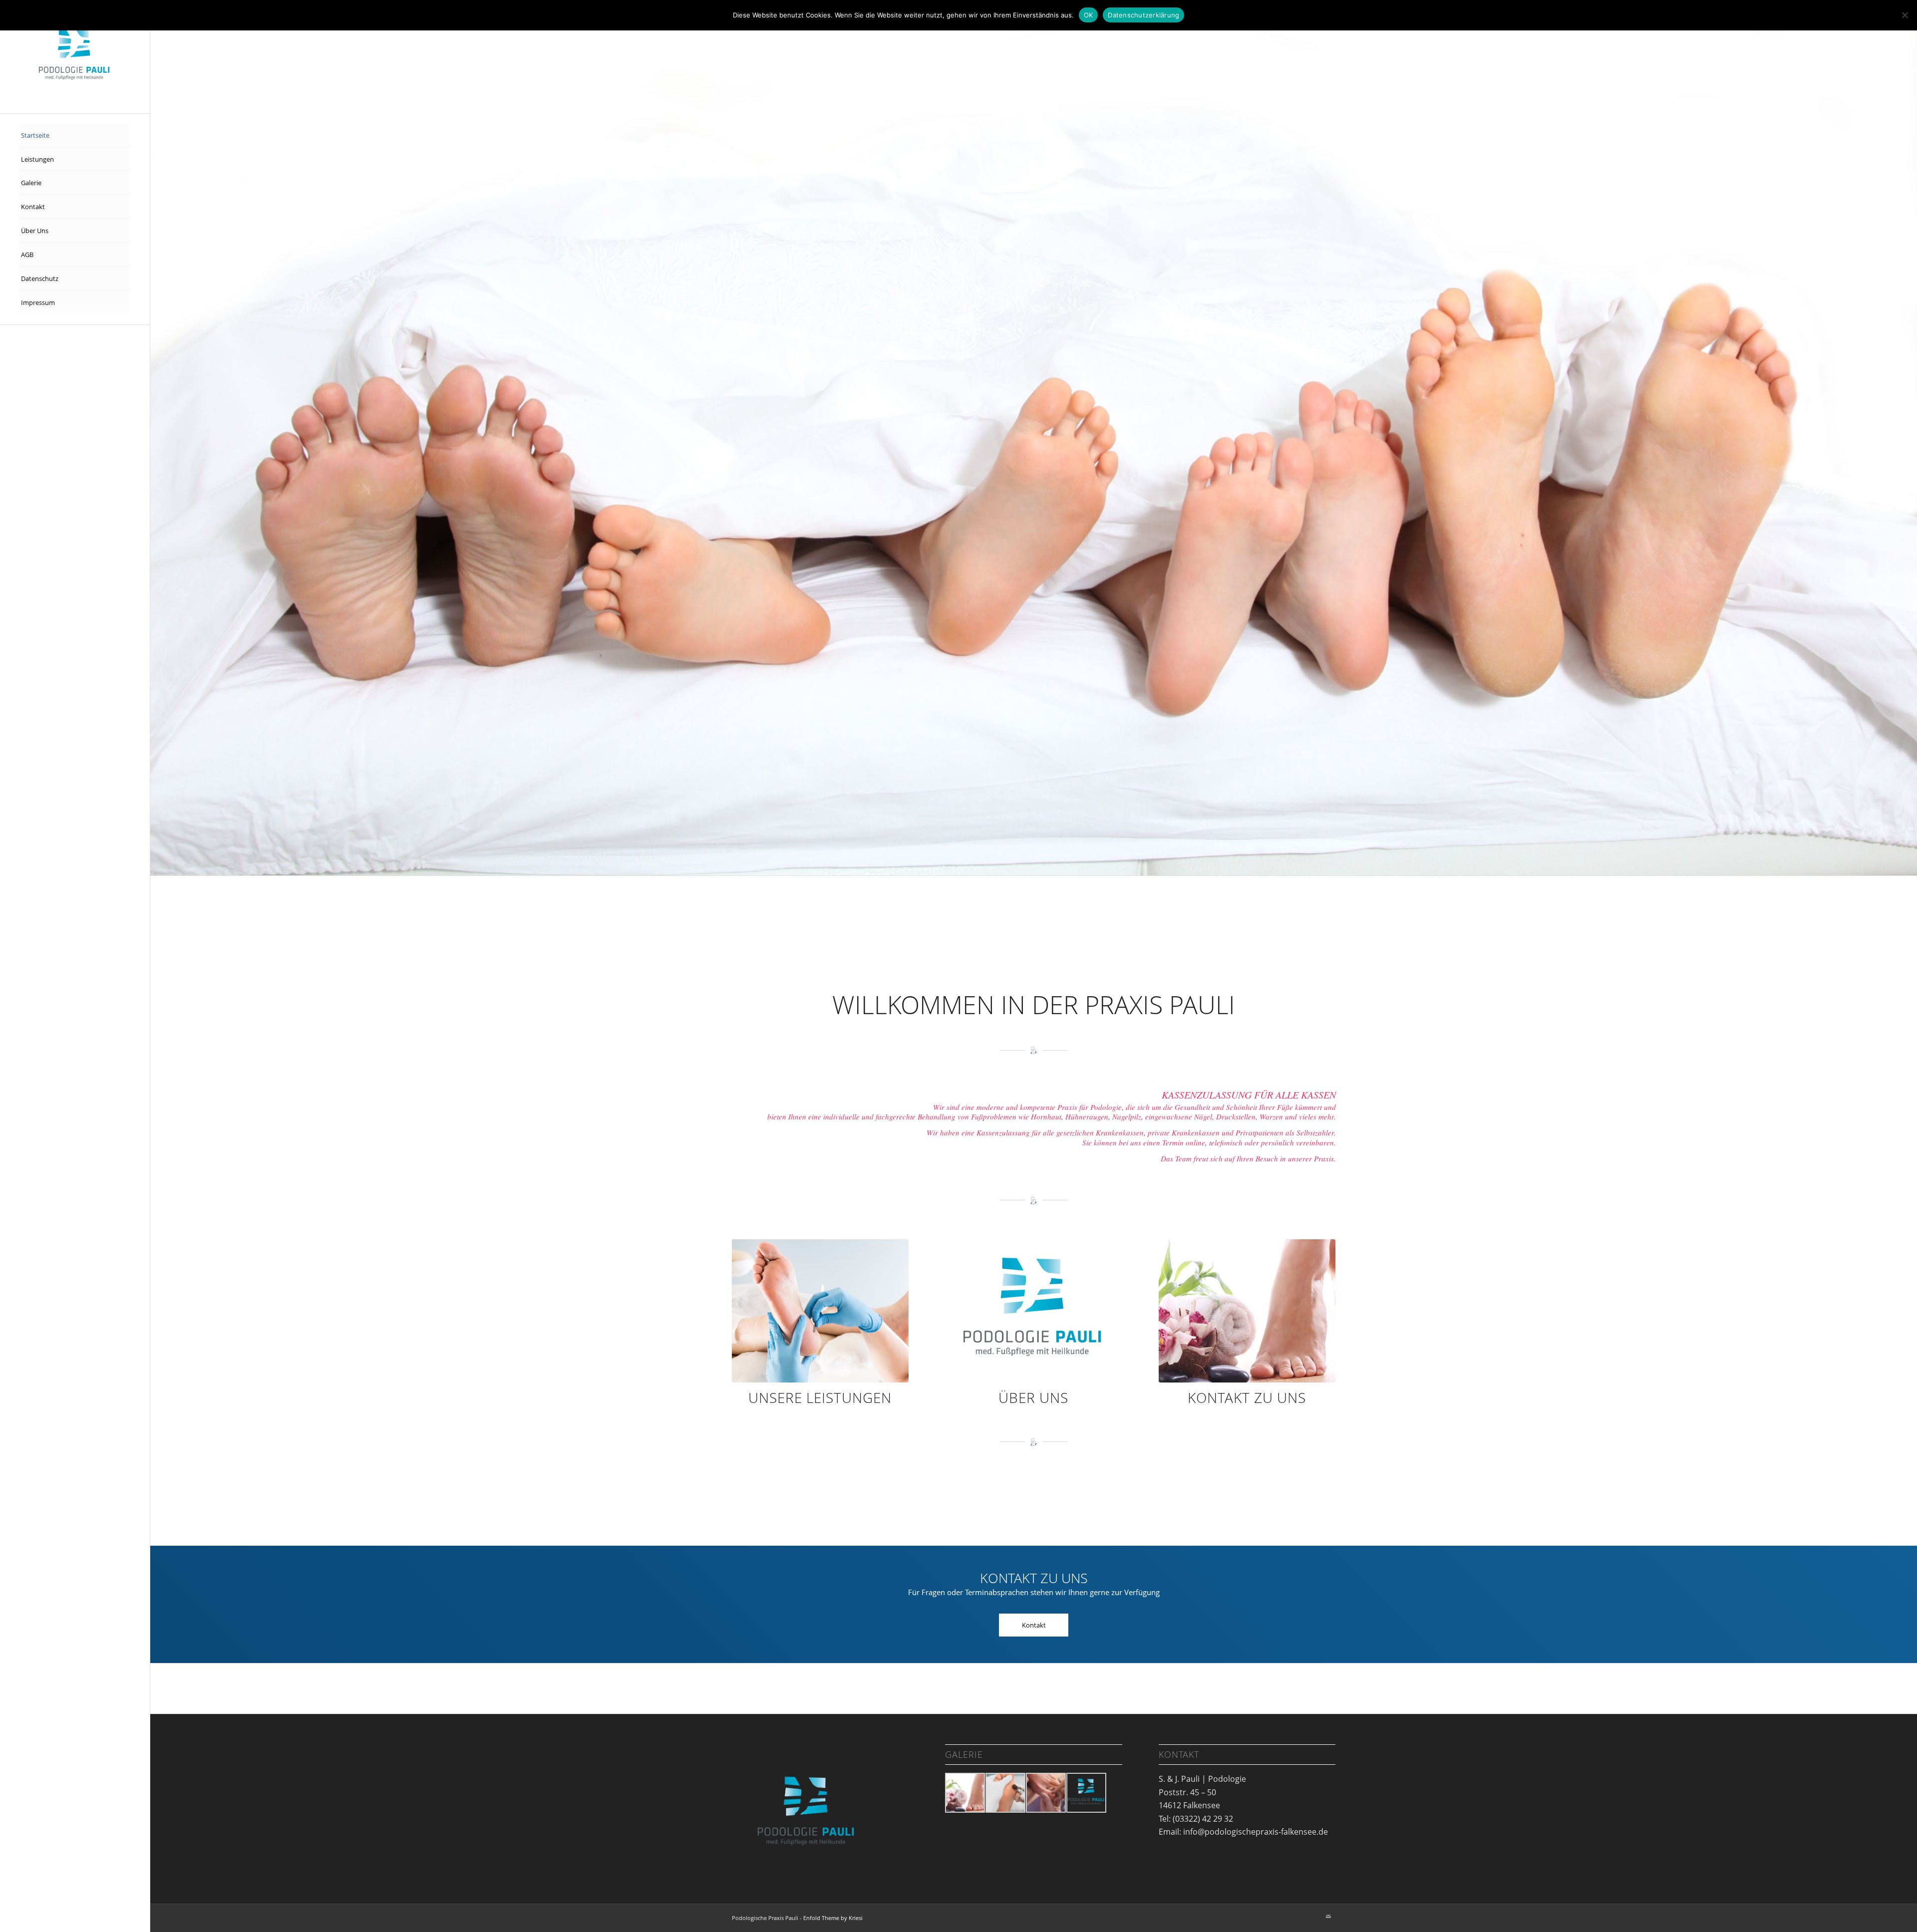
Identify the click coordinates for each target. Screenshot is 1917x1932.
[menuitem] (75, 136)
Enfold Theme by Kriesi (833, 1770)
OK (1089, 15)
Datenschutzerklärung (1143, 15)
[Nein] (1905, 15)
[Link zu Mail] (1328, 1768)
